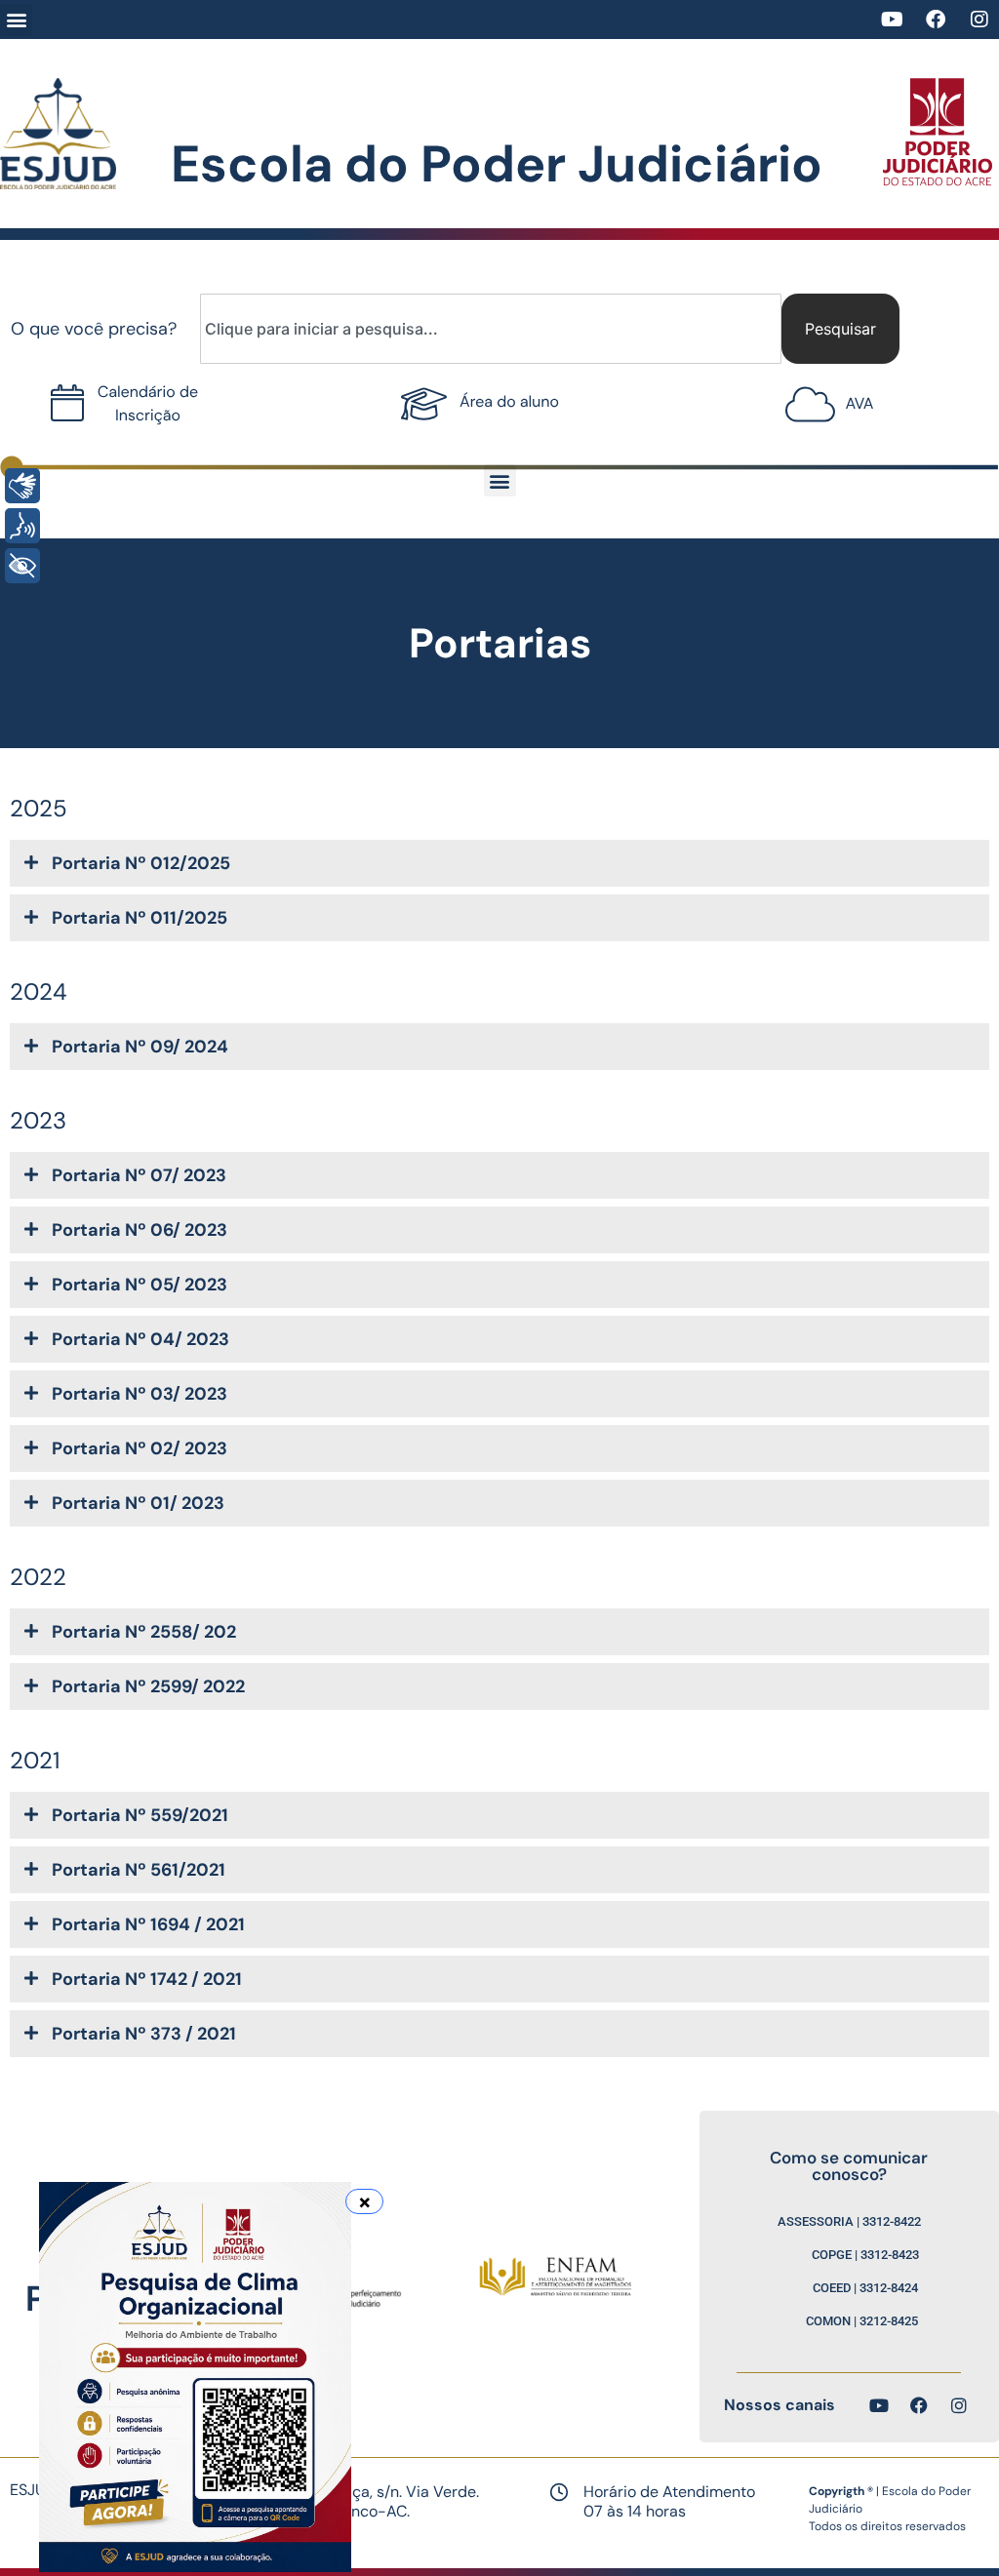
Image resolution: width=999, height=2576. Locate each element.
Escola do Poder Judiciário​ (497, 164)
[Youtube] (892, 20)
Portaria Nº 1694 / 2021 (148, 1924)
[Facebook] (936, 20)
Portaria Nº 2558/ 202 (144, 1632)
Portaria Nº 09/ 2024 (140, 1047)
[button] (16, 20)
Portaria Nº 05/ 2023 (140, 1285)
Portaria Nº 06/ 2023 (140, 1230)
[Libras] (22, 486)
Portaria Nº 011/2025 (140, 918)
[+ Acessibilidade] (22, 566)
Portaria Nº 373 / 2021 (144, 2034)
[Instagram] (979, 20)
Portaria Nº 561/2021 (139, 1870)
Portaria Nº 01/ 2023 (138, 1503)
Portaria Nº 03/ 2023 (140, 1394)
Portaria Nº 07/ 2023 (139, 1175)
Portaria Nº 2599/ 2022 (148, 1686)
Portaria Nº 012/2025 (141, 863)
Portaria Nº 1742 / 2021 (147, 1979)
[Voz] (22, 526)
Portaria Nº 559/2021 (140, 1815)
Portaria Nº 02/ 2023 (140, 1448)
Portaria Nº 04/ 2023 (140, 1339)
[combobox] (491, 329)
